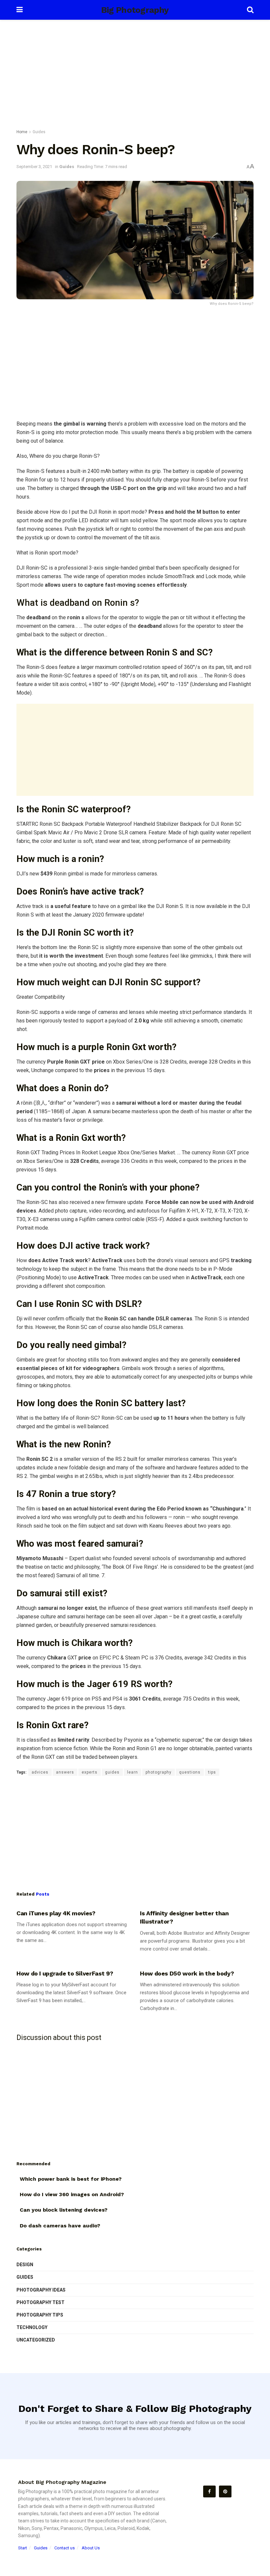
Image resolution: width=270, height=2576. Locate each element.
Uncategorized (36, 2340)
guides (112, 1772)
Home (22, 132)
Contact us (65, 2548)
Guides (39, 132)
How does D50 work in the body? (187, 1973)
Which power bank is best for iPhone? (71, 2179)
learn (133, 1772)
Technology (32, 2327)
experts (90, 1772)
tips (212, 1772)
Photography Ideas (41, 2290)
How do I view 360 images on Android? (72, 2194)
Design (25, 2265)
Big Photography (135, 10)
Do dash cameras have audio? (60, 2226)
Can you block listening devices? (64, 2210)
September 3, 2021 (34, 167)
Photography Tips (40, 2315)
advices (40, 1772)
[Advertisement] (135, 76)
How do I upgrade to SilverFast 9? (65, 1973)
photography (159, 1772)
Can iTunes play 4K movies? (56, 1913)
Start (23, 2548)
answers (65, 1772)
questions (190, 1772)
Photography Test (40, 2302)
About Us (91, 2548)
